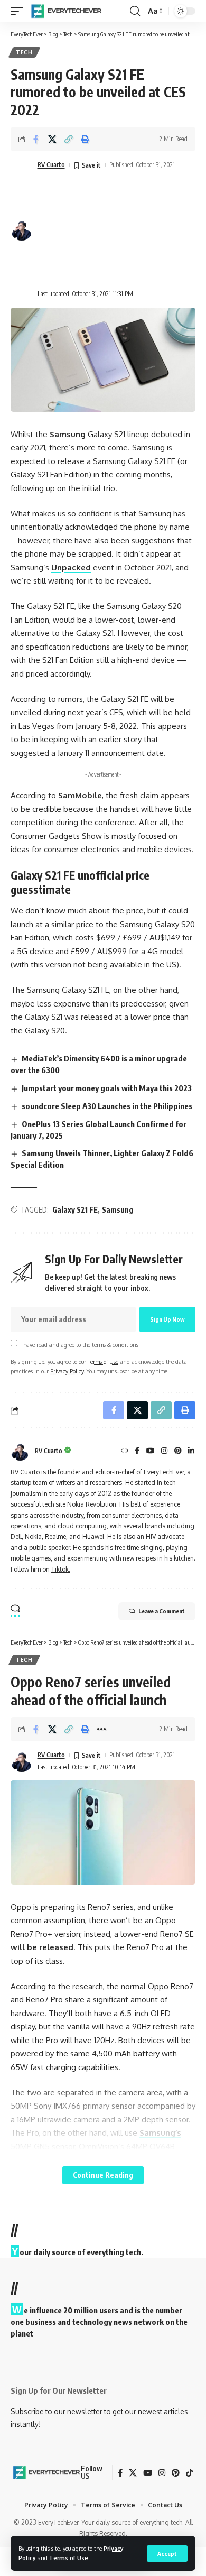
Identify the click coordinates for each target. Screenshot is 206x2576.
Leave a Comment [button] (162, 1611)
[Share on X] (52, 139)
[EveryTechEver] (65, 11)
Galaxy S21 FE (75, 1210)
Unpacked (71, 567)
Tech (24, 52)
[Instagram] (164, 1451)
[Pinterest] (178, 1451)
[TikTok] (189, 2473)
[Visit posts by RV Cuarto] (20, 1451)
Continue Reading (103, 2175)
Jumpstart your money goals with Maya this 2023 (107, 1088)
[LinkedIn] (191, 1451)
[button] (167, 2554)
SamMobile (80, 795)
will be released (42, 1947)
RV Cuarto (51, 165)
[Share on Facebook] (36, 139)
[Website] (125, 1451)
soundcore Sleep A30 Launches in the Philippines (107, 1106)
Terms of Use (69, 2558)
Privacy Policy (67, 1371)
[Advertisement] (106, 230)
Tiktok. (61, 1569)
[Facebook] (137, 1451)
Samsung (68, 434)
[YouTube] (151, 1451)
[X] (133, 2473)
